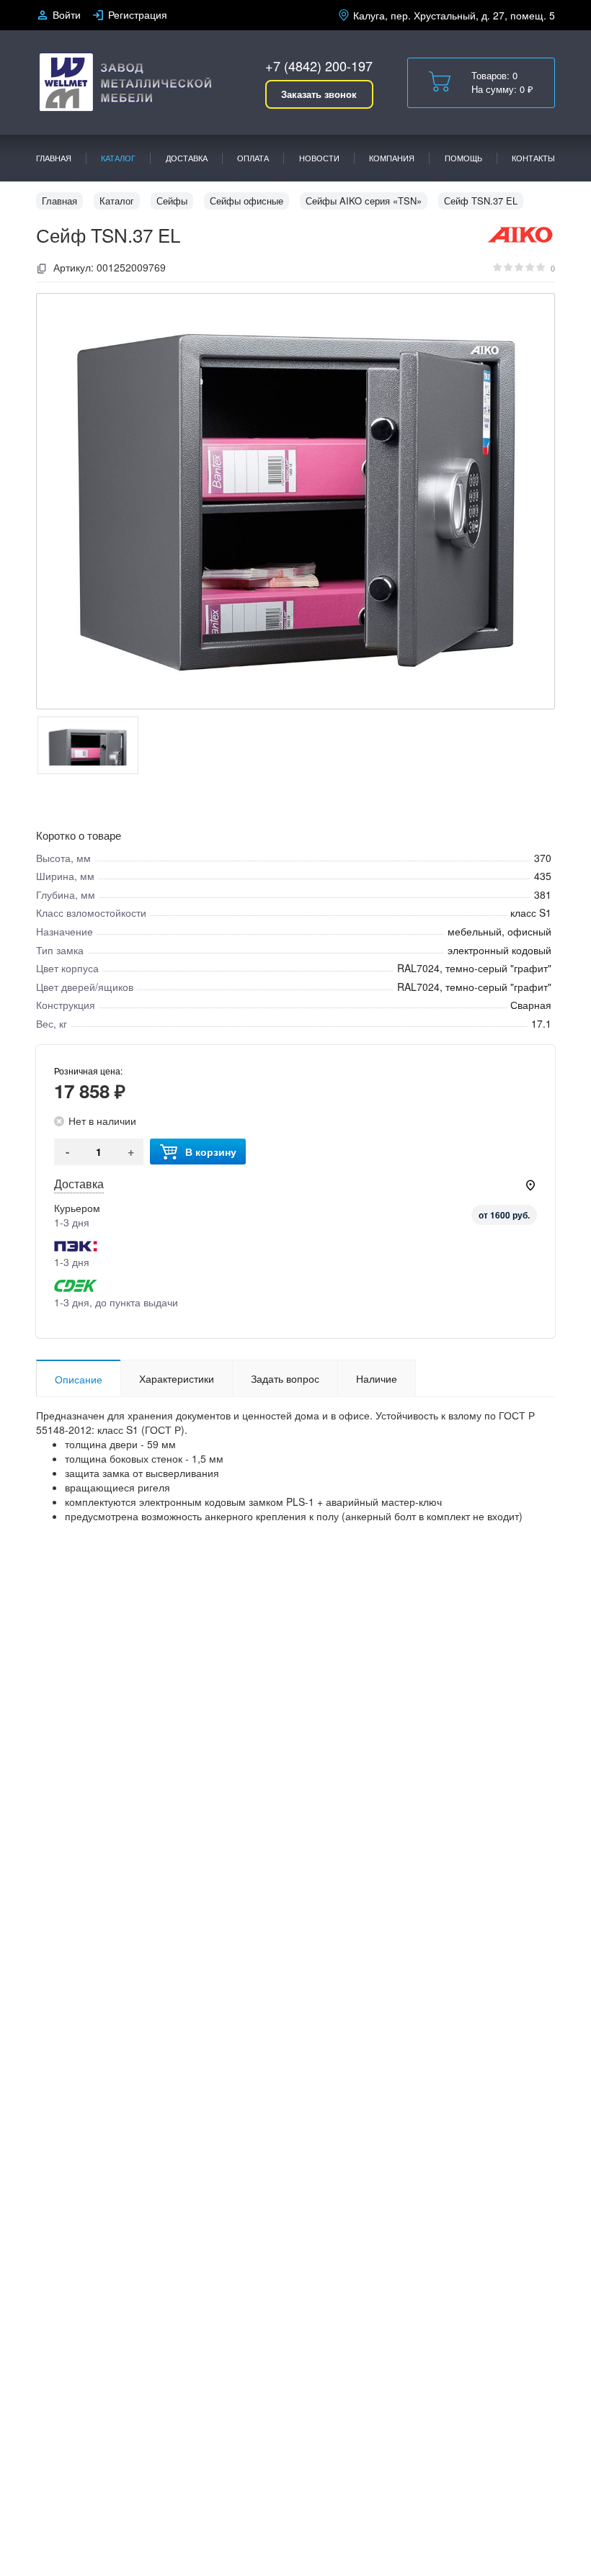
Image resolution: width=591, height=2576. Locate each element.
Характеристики (177, 1378)
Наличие (377, 1378)
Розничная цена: (88, 1071)
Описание (79, 1379)
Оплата (253, 158)
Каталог (118, 158)
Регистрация (138, 14)
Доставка (187, 158)
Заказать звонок (319, 94)
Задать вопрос (285, 1378)
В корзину (211, 1152)
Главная (54, 158)
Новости (319, 158)
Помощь (463, 158)
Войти (67, 14)
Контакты (533, 158)
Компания (392, 158)
